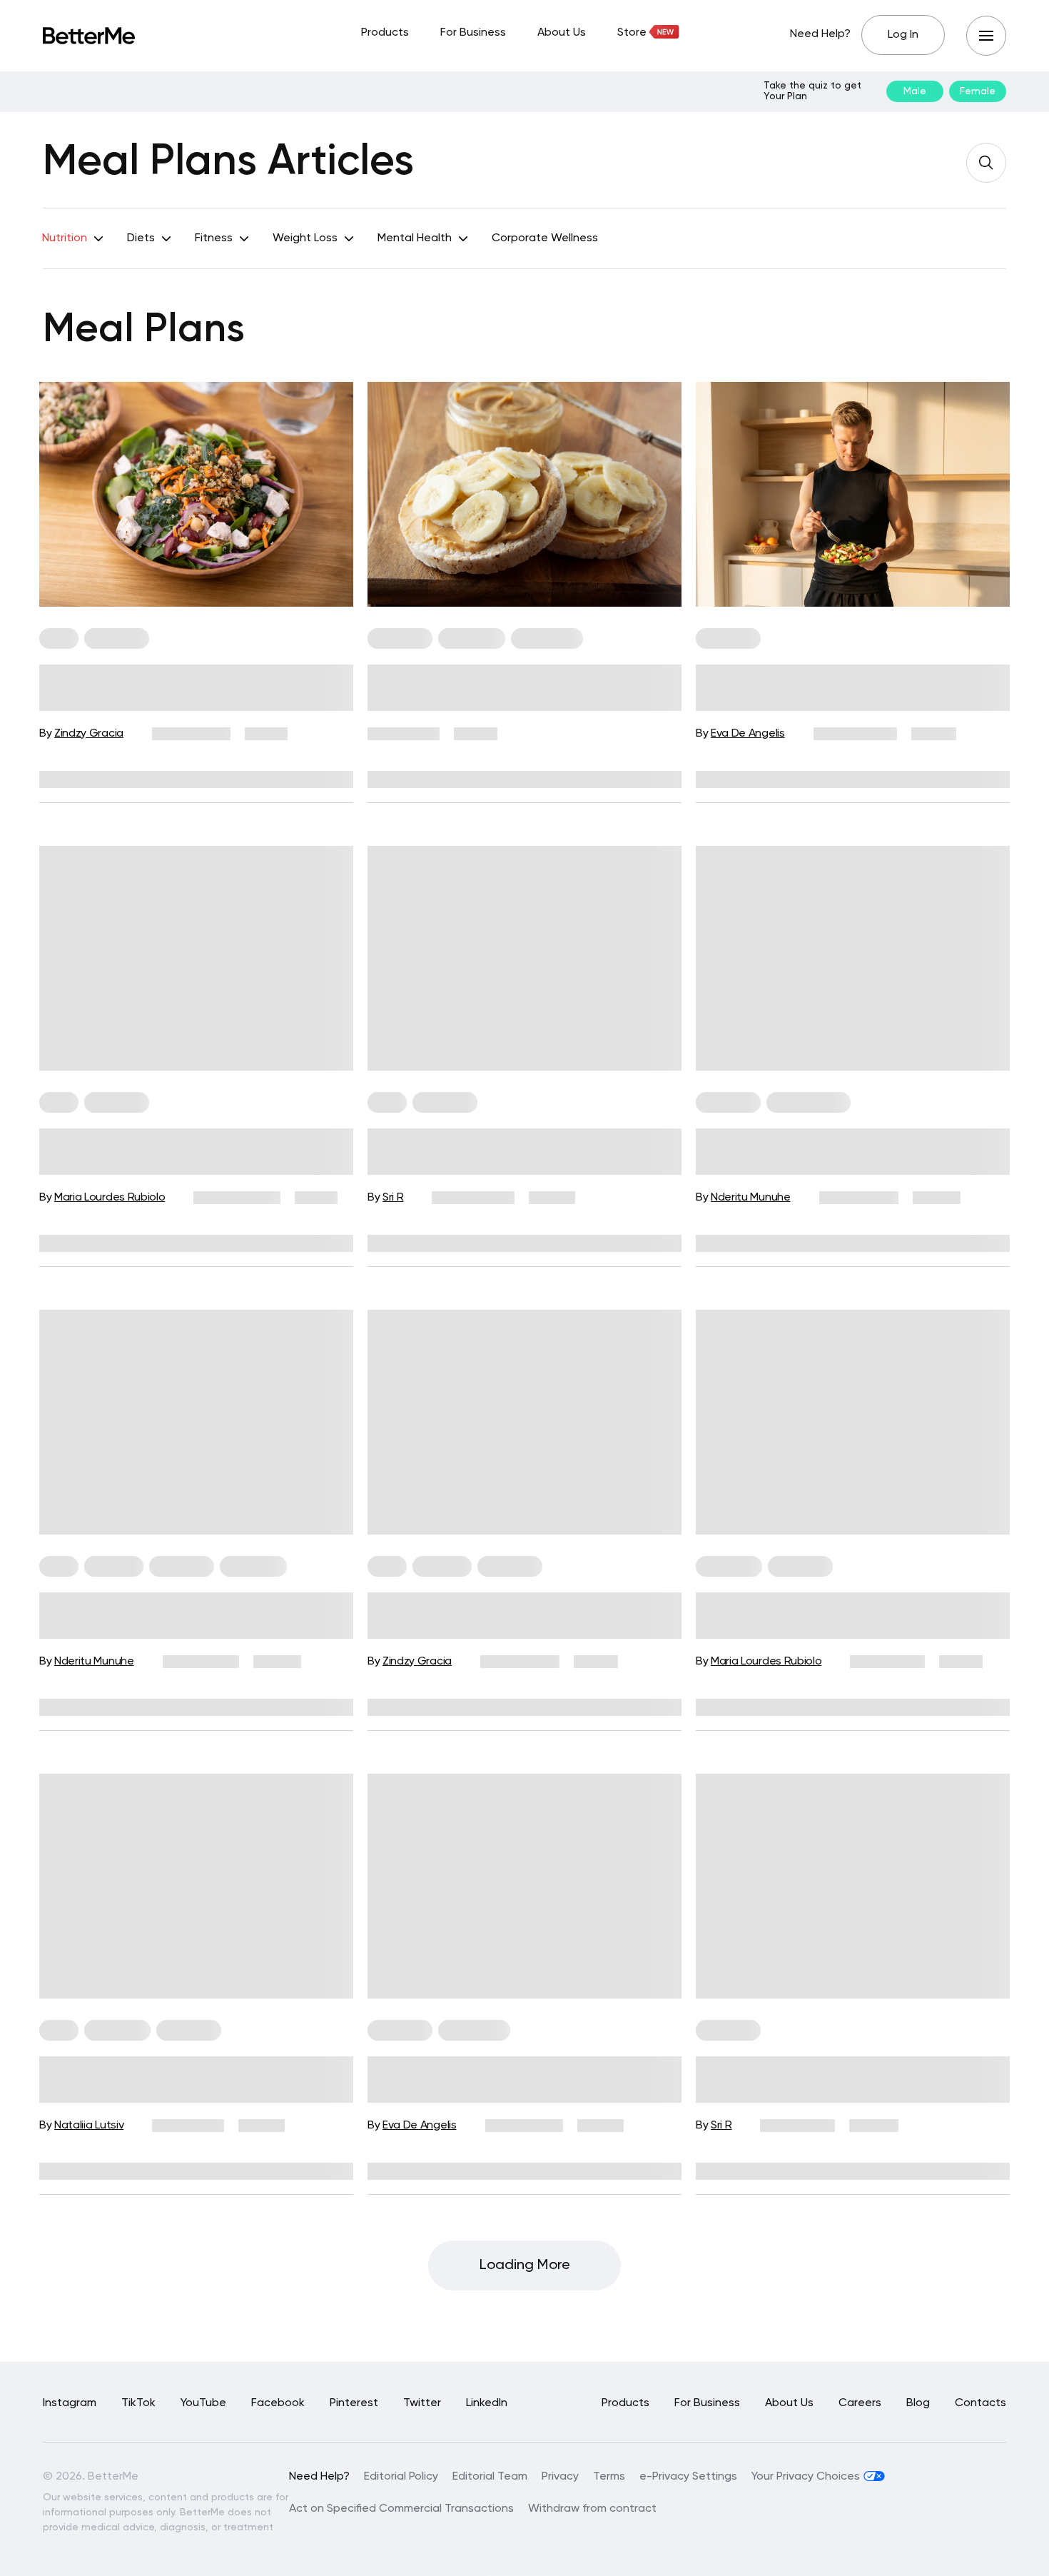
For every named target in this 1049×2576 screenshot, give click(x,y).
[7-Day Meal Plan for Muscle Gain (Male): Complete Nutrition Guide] (853, 494)
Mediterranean (809, 1102)
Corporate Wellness (545, 238)
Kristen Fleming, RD (175, 779)
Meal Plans (117, 638)
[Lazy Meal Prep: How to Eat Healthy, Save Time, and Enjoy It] (853, 1422)
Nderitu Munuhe (751, 1198)
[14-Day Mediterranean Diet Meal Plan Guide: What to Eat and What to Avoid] (853, 958)
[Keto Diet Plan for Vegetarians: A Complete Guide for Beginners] (196, 1422)
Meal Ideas (729, 1566)
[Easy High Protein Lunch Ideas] (196, 1886)
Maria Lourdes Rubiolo (110, 1198)
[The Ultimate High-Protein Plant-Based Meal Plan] (524, 1886)
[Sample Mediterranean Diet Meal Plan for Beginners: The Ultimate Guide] (196, 494)
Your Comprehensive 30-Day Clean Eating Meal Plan (848, 2078)
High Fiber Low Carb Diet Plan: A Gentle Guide (508, 1614)
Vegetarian (472, 638)
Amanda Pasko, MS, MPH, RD (526, 1707)
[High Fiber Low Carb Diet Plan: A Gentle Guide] (524, 1422)
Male (915, 91)
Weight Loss (305, 238)
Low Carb (114, 1566)
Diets (141, 238)
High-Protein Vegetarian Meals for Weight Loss (515, 686)
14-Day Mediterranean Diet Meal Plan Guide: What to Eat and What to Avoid (845, 1152)
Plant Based (474, 2030)
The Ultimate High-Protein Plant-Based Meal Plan (510, 2078)
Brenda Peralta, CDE (454, 779)
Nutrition (65, 238)
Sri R (393, 1198)
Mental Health (415, 238)
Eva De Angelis (748, 734)
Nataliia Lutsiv (89, 2126)
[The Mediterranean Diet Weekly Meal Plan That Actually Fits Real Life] (524, 958)
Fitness (214, 238)
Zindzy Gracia (89, 734)
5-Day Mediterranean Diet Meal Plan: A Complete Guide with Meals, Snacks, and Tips (193, 1152)
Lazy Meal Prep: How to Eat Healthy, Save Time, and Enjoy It (851, 1614)
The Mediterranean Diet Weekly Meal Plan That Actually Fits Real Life (524, 1150)
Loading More (525, 2266)
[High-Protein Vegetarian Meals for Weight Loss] (524, 494)
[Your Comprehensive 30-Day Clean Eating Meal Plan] (853, 1886)
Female (978, 91)
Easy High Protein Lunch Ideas (168, 2067)
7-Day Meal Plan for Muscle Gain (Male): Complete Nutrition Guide (837, 686)
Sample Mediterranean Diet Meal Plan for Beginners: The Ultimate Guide (182, 688)
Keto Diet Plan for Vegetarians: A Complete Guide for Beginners (180, 1614)
